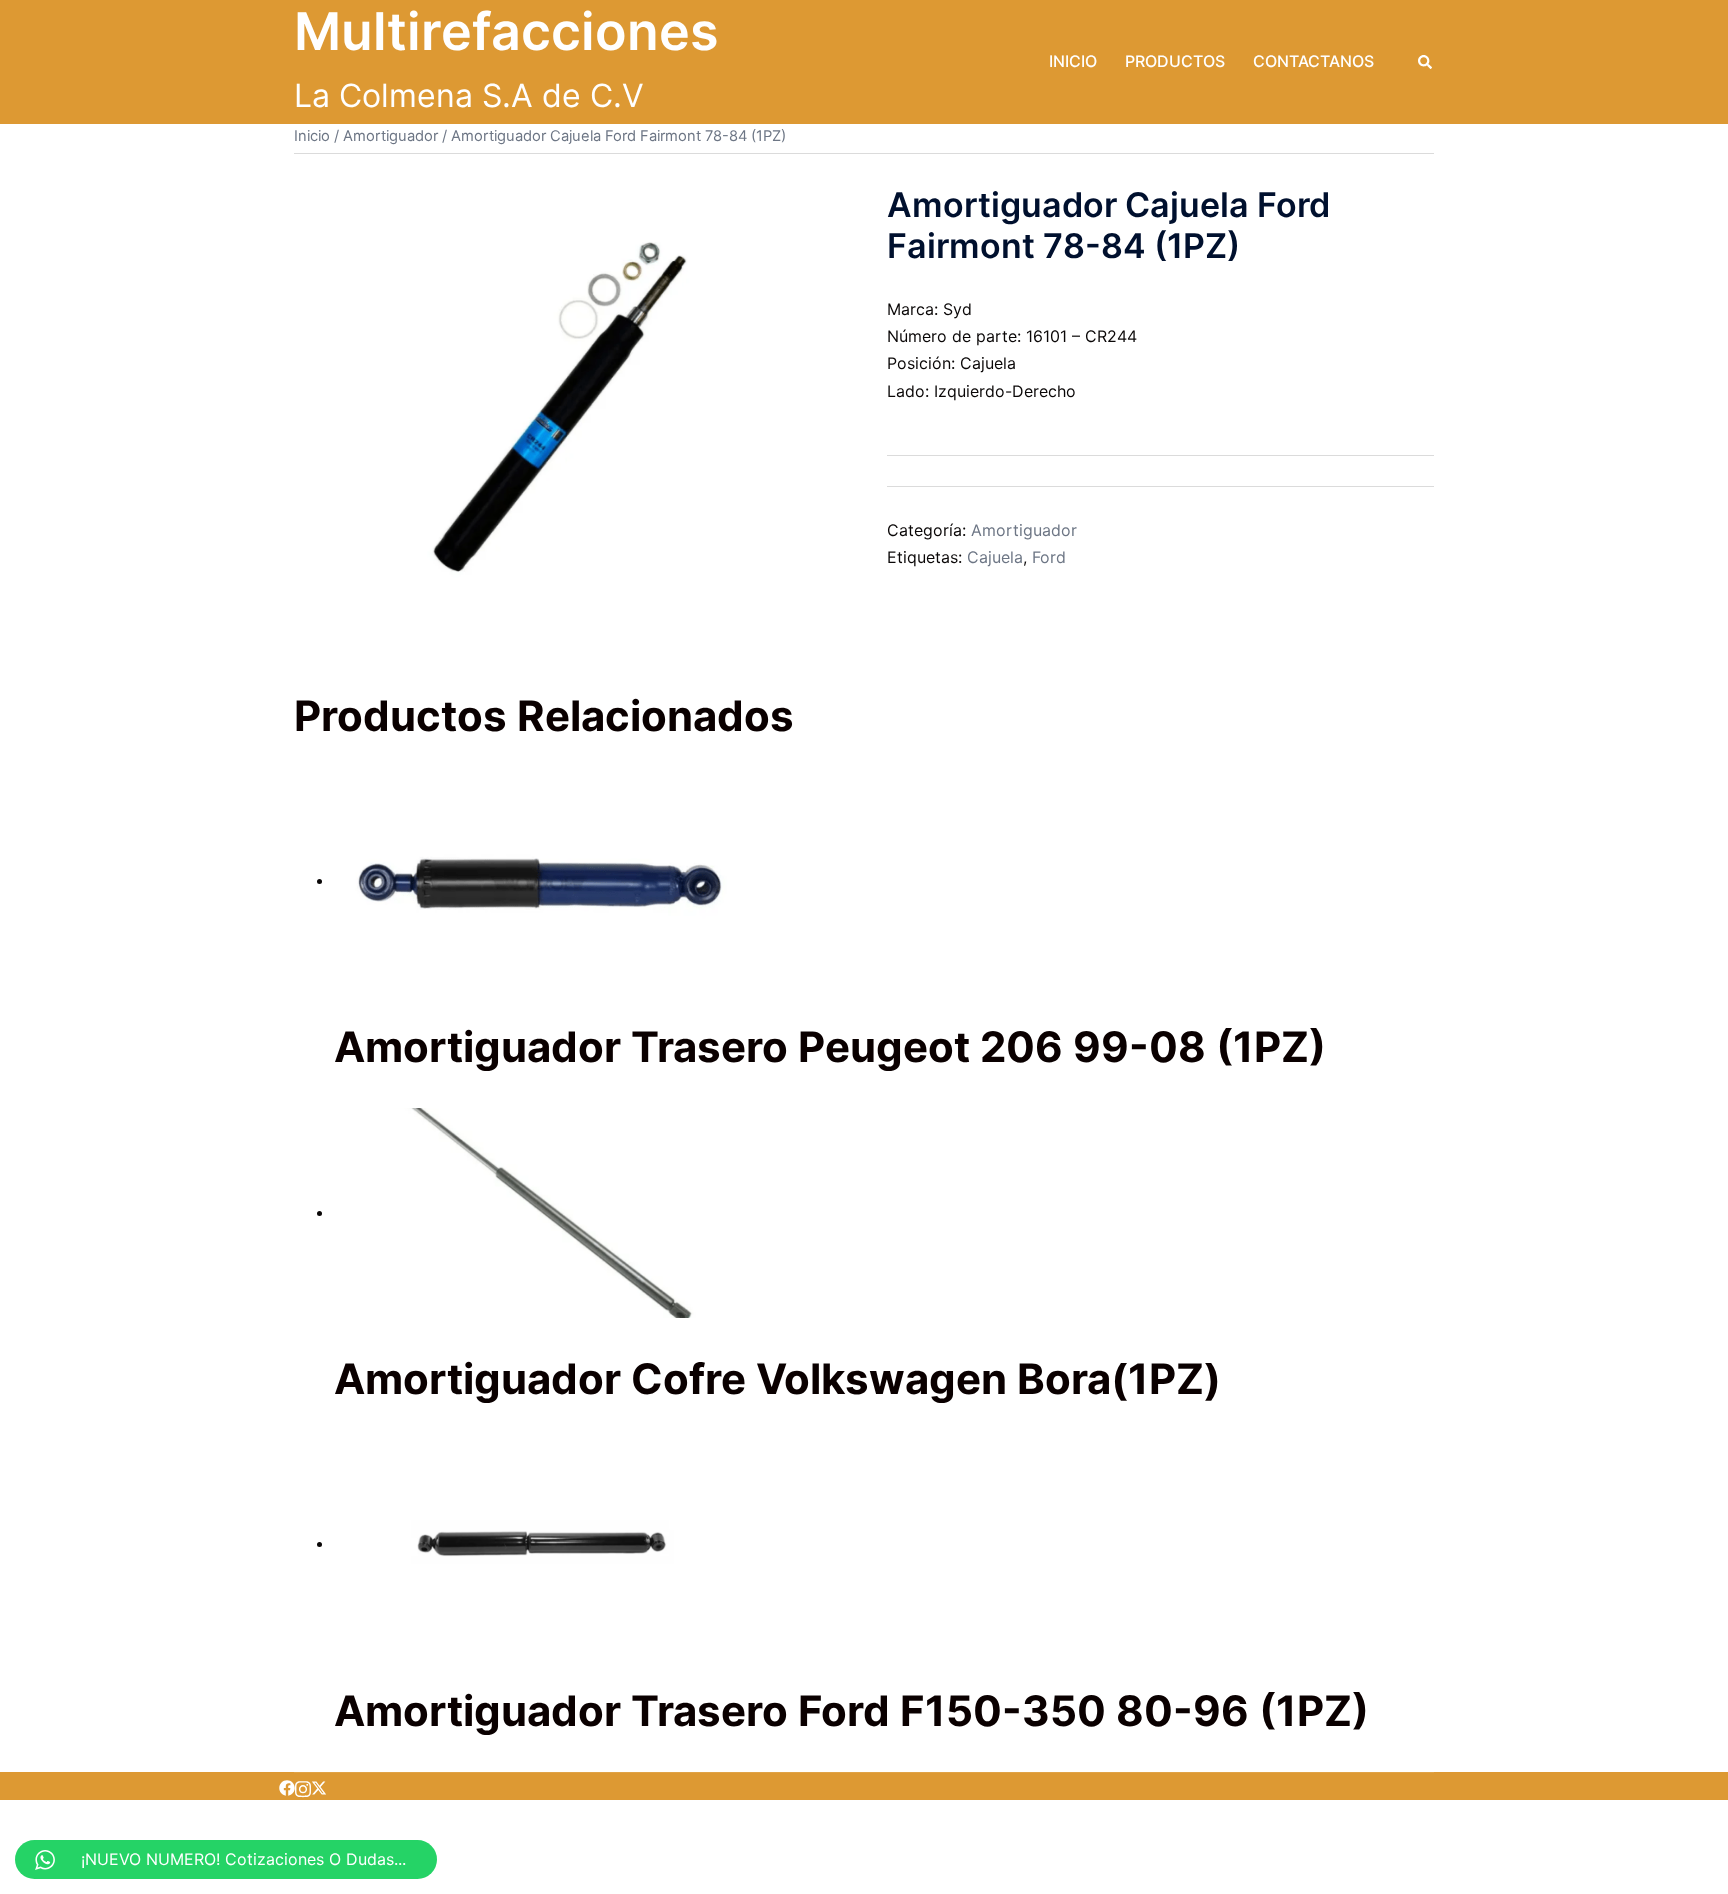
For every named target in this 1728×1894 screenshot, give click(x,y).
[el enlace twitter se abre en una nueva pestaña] (319, 1786)
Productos (1175, 61)
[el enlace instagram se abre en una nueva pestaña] (303, 1786)
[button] (1426, 62)
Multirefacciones (506, 31)
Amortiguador (390, 136)
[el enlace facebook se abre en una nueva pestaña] (287, 1786)
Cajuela (995, 557)
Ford (1049, 557)
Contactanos (1313, 61)
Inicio (1073, 61)
